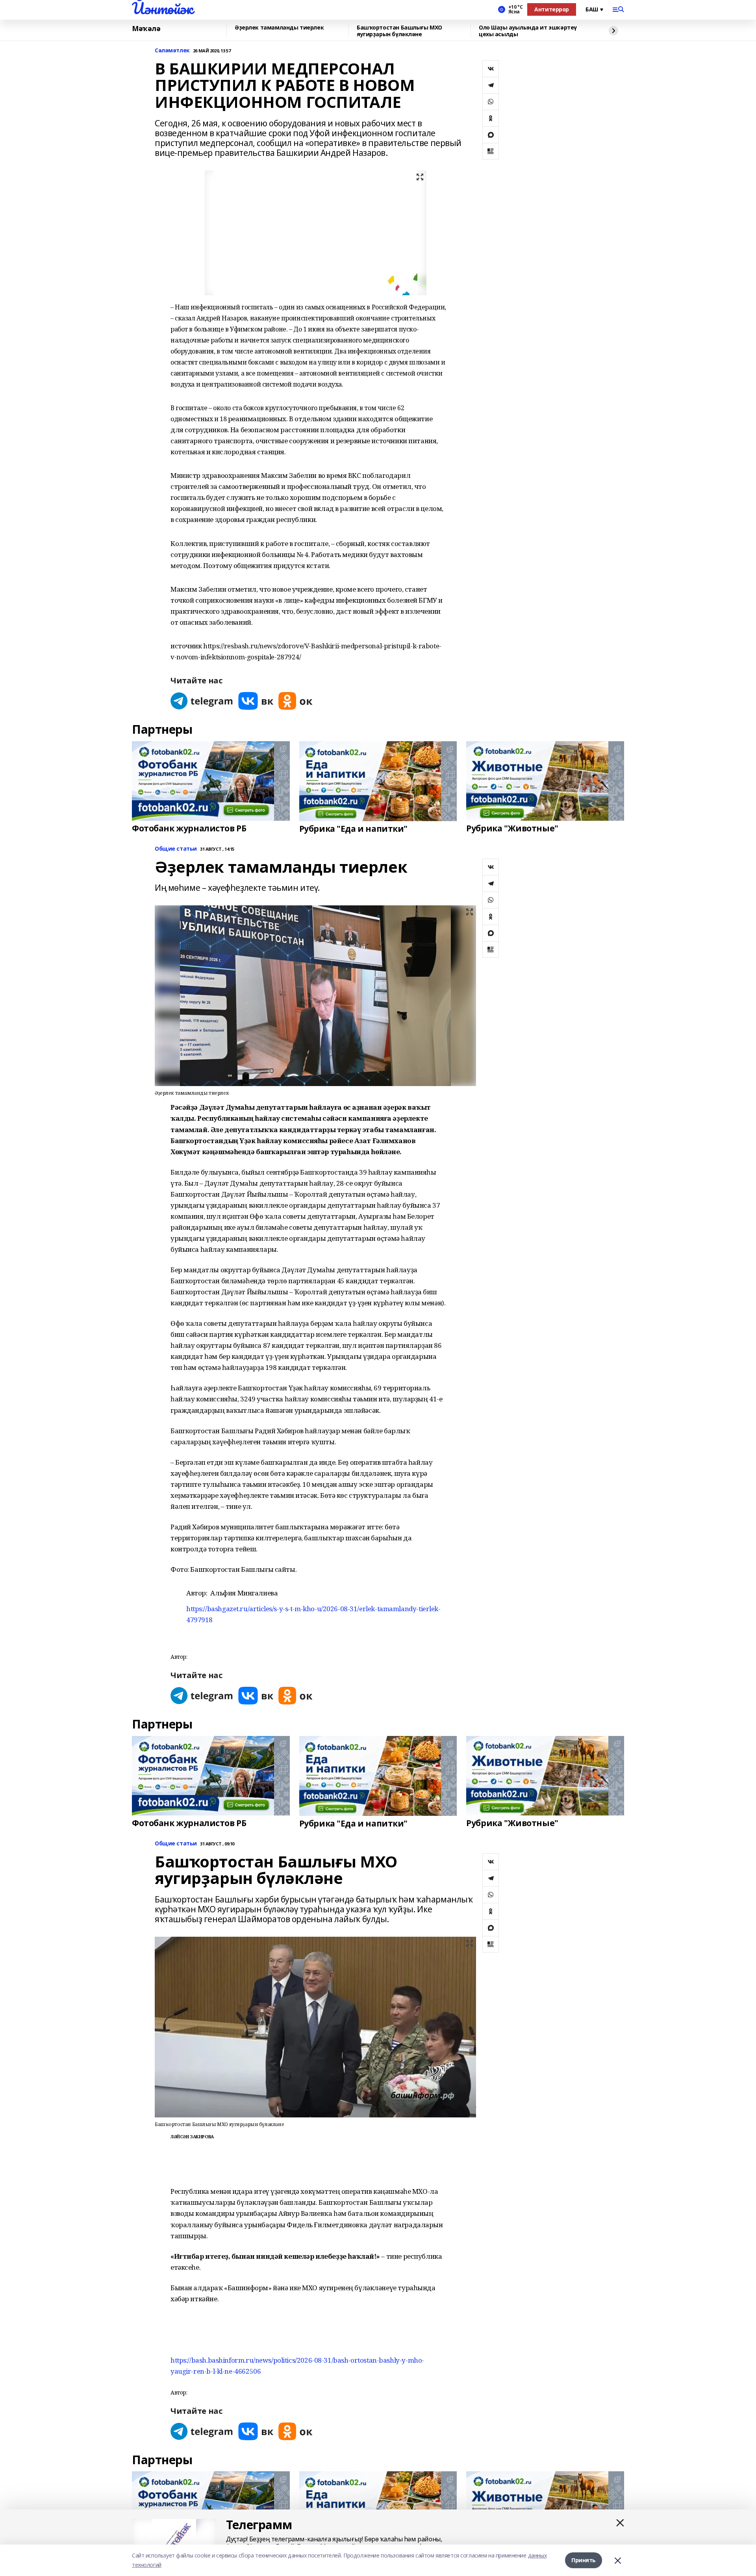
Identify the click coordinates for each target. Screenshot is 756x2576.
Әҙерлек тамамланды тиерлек (279, 28)
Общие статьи (176, 849)
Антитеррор (552, 9)
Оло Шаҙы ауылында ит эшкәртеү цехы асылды (528, 31)
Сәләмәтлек (172, 51)
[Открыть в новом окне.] (202, 701)
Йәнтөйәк (162, 8)
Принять (584, 2560)
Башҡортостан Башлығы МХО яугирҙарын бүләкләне (399, 31)
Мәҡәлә (146, 29)
